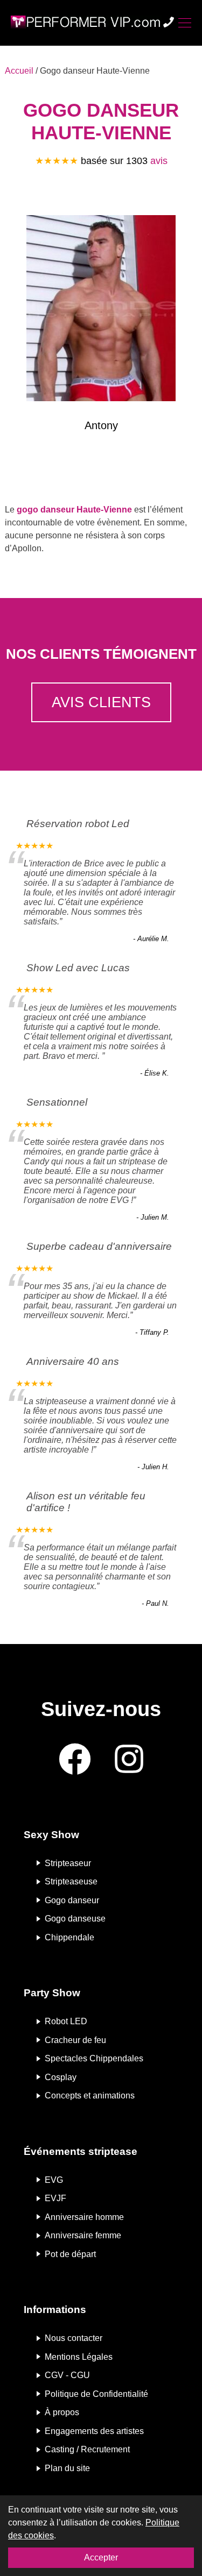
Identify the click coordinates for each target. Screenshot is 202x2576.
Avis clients (101, 702)
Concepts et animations (90, 2095)
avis (159, 161)
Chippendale (69, 1937)
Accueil (19, 71)
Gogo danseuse (75, 1919)
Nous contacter (74, 2338)
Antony (101, 425)
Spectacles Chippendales (94, 2058)
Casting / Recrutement (87, 2449)
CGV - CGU (67, 2375)
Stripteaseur (68, 1863)
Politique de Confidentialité (96, 2393)
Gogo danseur (72, 1900)
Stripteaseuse (71, 1881)
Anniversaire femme (83, 2235)
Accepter (101, 2557)
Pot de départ (70, 2254)
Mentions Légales (79, 2356)
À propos (62, 2412)
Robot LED (66, 2021)
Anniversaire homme (84, 2216)
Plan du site (67, 2468)
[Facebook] (75, 1760)
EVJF (55, 2198)
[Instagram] (129, 1760)
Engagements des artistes (94, 2431)
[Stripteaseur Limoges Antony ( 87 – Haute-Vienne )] (101, 310)
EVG (54, 2179)
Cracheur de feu (75, 2040)
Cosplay (61, 2077)
